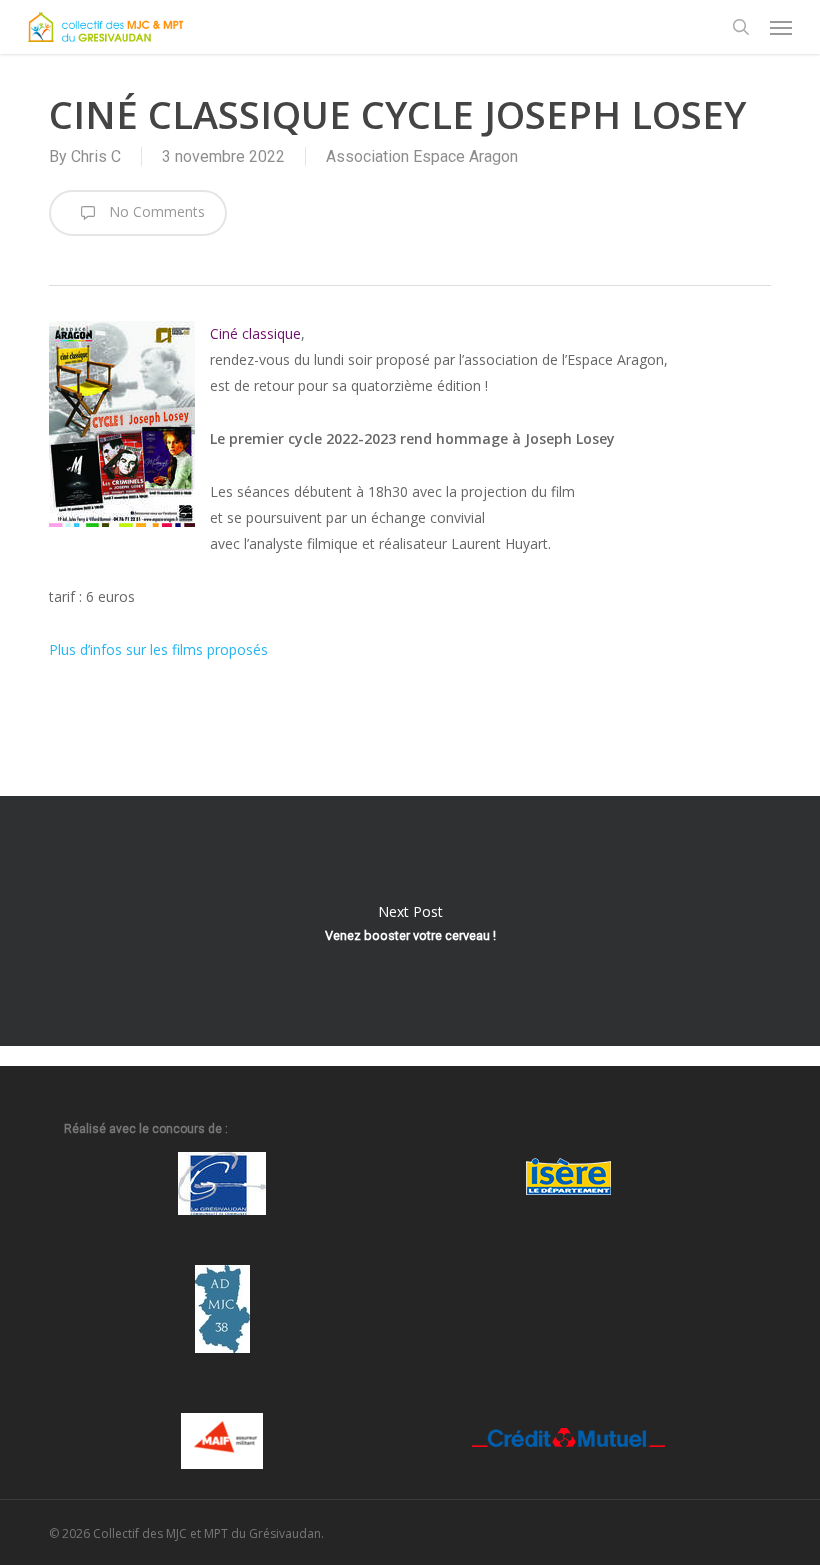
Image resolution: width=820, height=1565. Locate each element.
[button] (781, 27)
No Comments (155, 211)
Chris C (96, 156)
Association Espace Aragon (422, 156)
